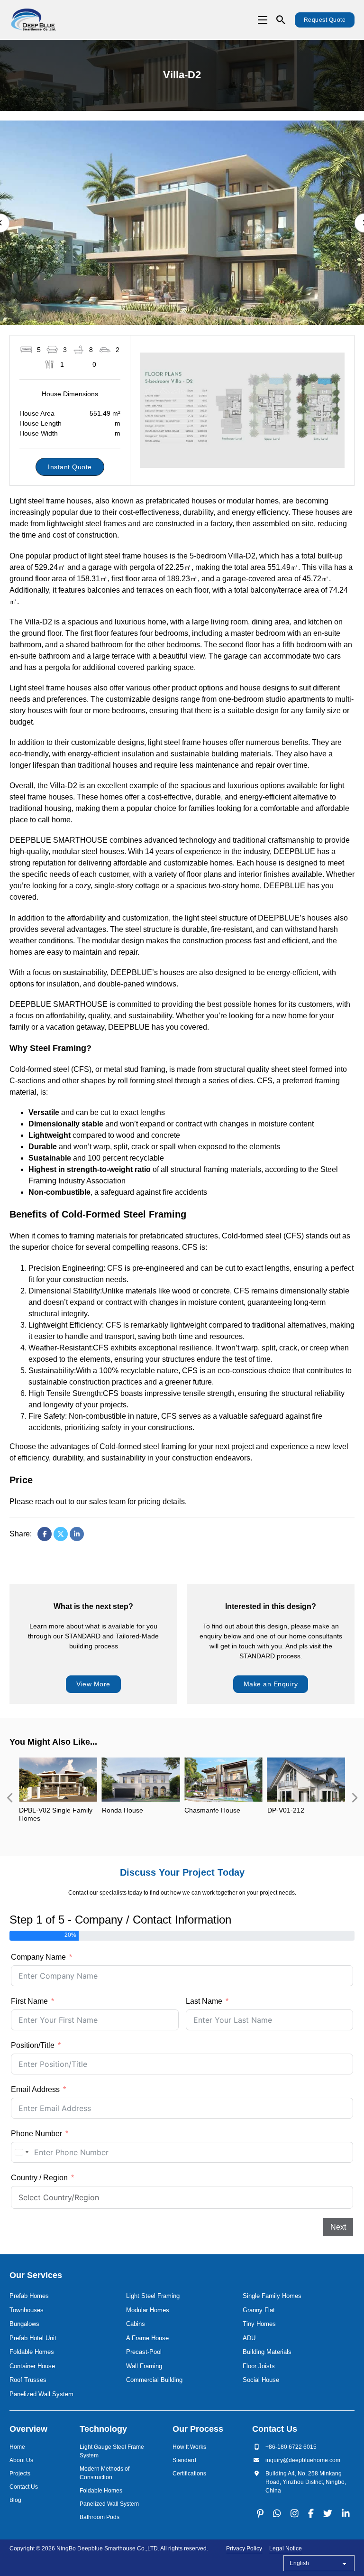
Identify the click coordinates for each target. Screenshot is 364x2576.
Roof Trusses (28, 2380)
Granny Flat (259, 2310)
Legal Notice (286, 2548)
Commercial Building (154, 2380)
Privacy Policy (244, 2548)
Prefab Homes (29, 2296)
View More (93, 1684)
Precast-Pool (144, 2352)
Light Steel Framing (153, 2296)
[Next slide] (355, 1798)
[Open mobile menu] (263, 20)
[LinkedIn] (77, 1534)
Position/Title (33, 2045)
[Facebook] (45, 1534)
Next (338, 2227)
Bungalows (24, 2324)
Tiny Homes (259, 2324)
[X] (61, 1534)
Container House (32, 2366)
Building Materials (267, 2352)
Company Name (38, 1957)
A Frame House (147, 2338)
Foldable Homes (32, 2352)
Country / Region (39, 2178)
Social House (261, 2380)
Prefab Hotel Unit (33, 2338)
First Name (29, 2001)
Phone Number (36, 2134)
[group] (58, 1798)
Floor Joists (259, 2366)
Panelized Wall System (41, 2394)
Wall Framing (144, 2366)
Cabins (136, 2324)
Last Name (204, 2001)
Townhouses (27, 2310)
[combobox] (21, 2152)
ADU (249, 2338)
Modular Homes (148, 2310)
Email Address (35, 2089)
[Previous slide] (9, 1798)
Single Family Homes (272, 2296)
